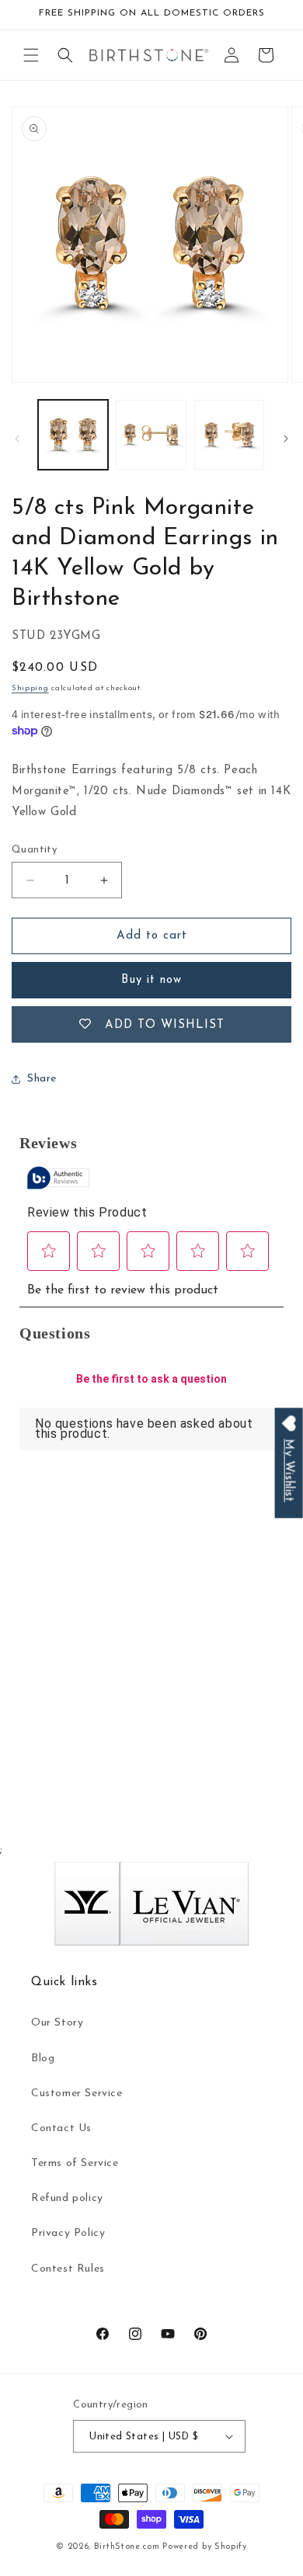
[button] (31, 55)
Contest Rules (68, 2269)
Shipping (30, 688)
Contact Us (61, 2128)
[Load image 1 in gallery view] (73, 435)
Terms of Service (75, 2163)
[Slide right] (286, 439)
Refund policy (67, 2198)
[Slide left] (17, 439)
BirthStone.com (127, 2547)
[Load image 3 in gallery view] (229, 435)
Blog (43, 2059)
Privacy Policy (68, 2233)
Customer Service (77, 2093)
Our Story (57, 2023)
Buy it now (151, 980)
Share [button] (42, 1079)
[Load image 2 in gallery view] (151, 435)
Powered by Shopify (205, 2547)
